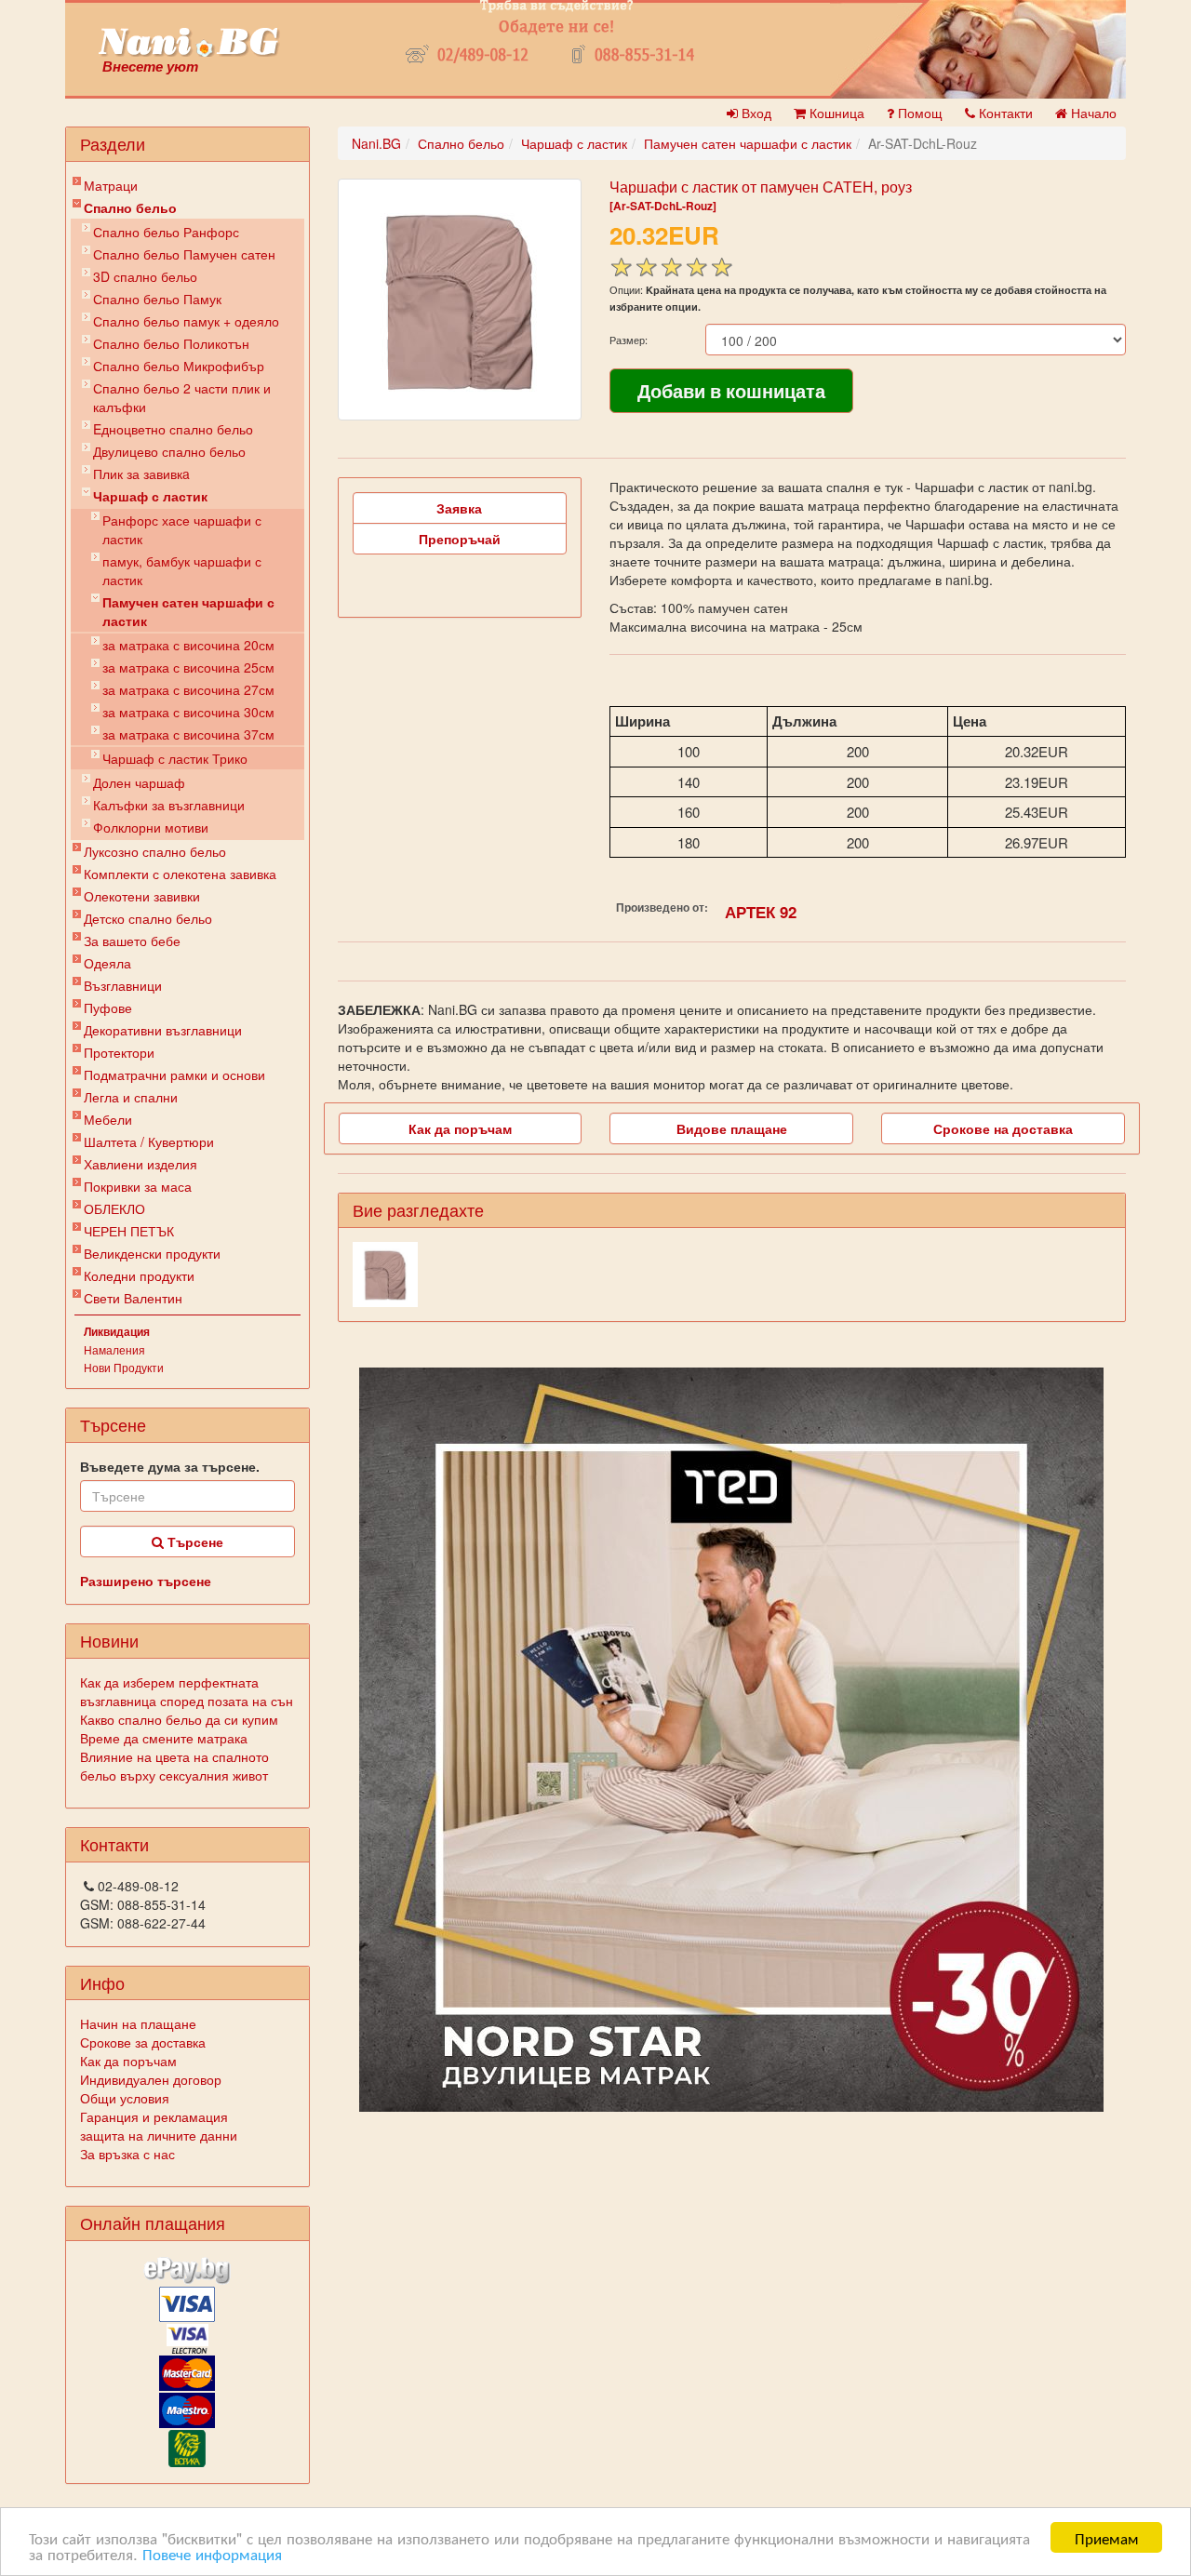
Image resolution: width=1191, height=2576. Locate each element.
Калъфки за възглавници (169, 805)
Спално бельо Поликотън (171, 343)
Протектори (119, 1052)
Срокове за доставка (143, 2042)
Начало (1092, 113)
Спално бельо (130, 207)
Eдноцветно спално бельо (173, 429)
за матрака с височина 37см (188, 734)
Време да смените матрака (164, 1738)
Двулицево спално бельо (169, 451)
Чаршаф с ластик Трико (175, 758)
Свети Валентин (133, 1298)
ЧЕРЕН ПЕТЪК (129, 1231)
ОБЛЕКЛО (114, 1208)
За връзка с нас (127, 2154)
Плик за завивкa (141, 474)
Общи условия (125, 2098)
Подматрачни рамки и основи (174, 1074)
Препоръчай (460, 539)
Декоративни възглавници (163, 1030)
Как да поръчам (128, 2061)
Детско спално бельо (148, 918)
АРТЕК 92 (761, 912)
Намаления (114, 1349)
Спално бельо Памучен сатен (184, 254)
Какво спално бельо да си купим (179, 1719)
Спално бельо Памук (157, 299)
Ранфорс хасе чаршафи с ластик (182, 529)
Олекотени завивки (142, 896)
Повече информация (212, 2553)
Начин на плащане (138, 2023)
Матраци (111, 185)
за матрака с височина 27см (188, 689)
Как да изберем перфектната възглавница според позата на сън (187, 1691)
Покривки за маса (138, 1186)
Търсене (194, 1542)
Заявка (459, 508)
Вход (755, 113)
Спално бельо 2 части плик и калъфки (182, 397)
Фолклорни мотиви (151, 827)
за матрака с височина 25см (188, 667)
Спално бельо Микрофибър (179, 366)
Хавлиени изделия (141, 1164)
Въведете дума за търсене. (170, 1466)
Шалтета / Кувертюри (149, 1141)
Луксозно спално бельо (155, 851)
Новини (109, 1640)
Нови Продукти (124, 1367)
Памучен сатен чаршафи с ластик (188, 611)
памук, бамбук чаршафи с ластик (182, 570)
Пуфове (108, 1008)
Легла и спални (131, 1097)
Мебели (108, 1119)
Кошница (835, 113)
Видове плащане (732, 1128)
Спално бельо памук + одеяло (186, 321)
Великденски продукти (152, 1253)
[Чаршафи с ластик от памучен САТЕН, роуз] (460, 300)
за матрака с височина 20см (188, 645)
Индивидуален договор (151, 2079)
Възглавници (123, 985)
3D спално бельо (145, 276)
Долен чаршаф (139, 782)
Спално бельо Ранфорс (166, 232)
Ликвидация (117, 1331)
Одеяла (107, 963)
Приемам (1107, 2537)
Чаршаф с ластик (150, 496)
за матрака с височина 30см (188, 712)
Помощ (918, 113)
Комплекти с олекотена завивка (180, 874)
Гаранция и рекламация (154, 2116)
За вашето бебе (132, 941)
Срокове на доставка (1003, 1128)
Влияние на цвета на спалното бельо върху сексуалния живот (174, 1766)
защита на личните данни (159, 2135)
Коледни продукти (139, 1275)
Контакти (1004, 113)
